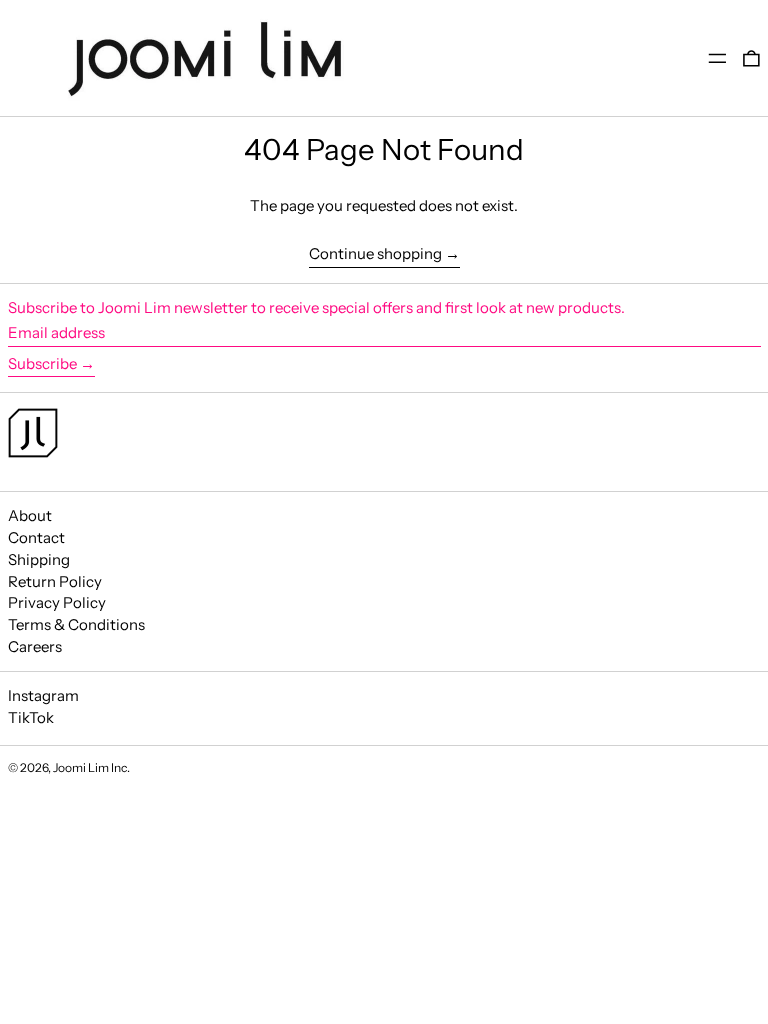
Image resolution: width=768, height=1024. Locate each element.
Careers (35, 646)
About (30, 515)
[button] (751, 58)
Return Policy (55, 581)
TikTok (31, 718)
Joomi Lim (81, 767)
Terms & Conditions (76, 624)
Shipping (39, 559)
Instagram (43, 696)
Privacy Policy (57, 602)
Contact (36, 537)
